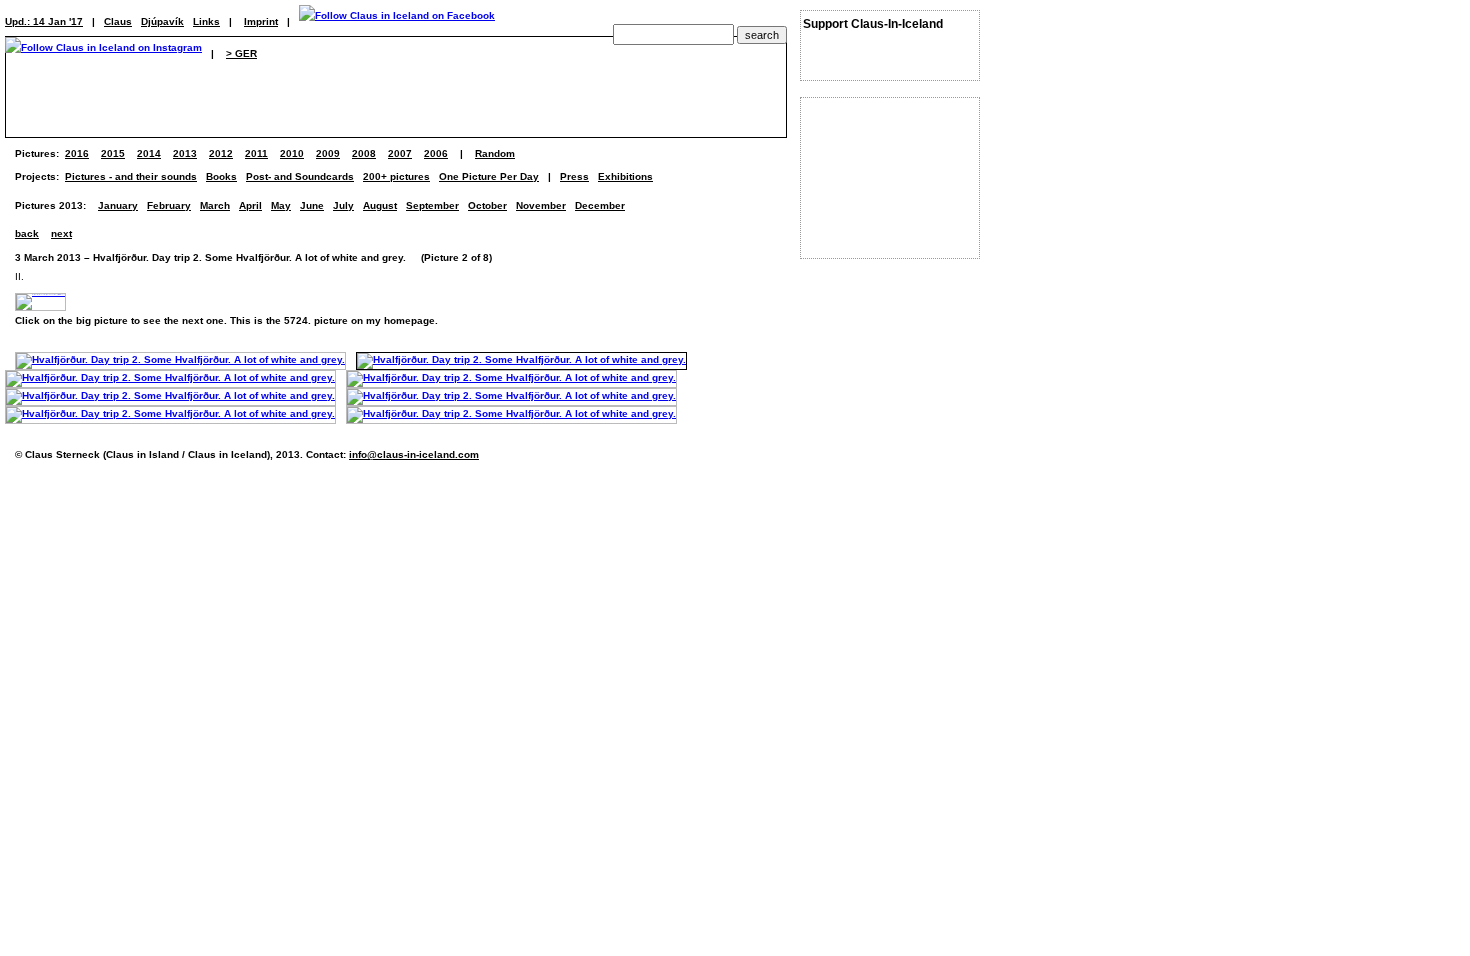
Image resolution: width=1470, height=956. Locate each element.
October (487, 205)
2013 (185, 153)
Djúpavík (162, 21)
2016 (77, 153)
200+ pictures (396, 176)
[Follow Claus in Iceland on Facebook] (397, 21)
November (541, 205)
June (312, 205)
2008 (364, 153)
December (600, 205)
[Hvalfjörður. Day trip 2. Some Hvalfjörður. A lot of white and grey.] (180, 359)
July (343, 205)
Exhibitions (625, 176)
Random (495, 153)
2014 (149, 153)
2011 (256, 153)
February (169, 205)
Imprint (261, 21)
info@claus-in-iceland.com (414, 454)
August (380, 205)
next (61, 233)
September (432, 205)
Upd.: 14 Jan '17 (44, 21)
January (118, 205)
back (27, 233)
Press (574, 176)
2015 (113, 153)
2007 (400, 153)
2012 (221, 153)
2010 (292, 153)
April (250, 205)
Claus (118, 21)
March (215, 205)
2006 (436, 153)
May (281, 205)
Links (206, 21)
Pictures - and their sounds (131, 176)
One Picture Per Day (489, 176)
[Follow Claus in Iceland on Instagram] (103, 53)
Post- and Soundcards (300, 176)
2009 (328, 153)
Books (221, 176)
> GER (241, 53)
